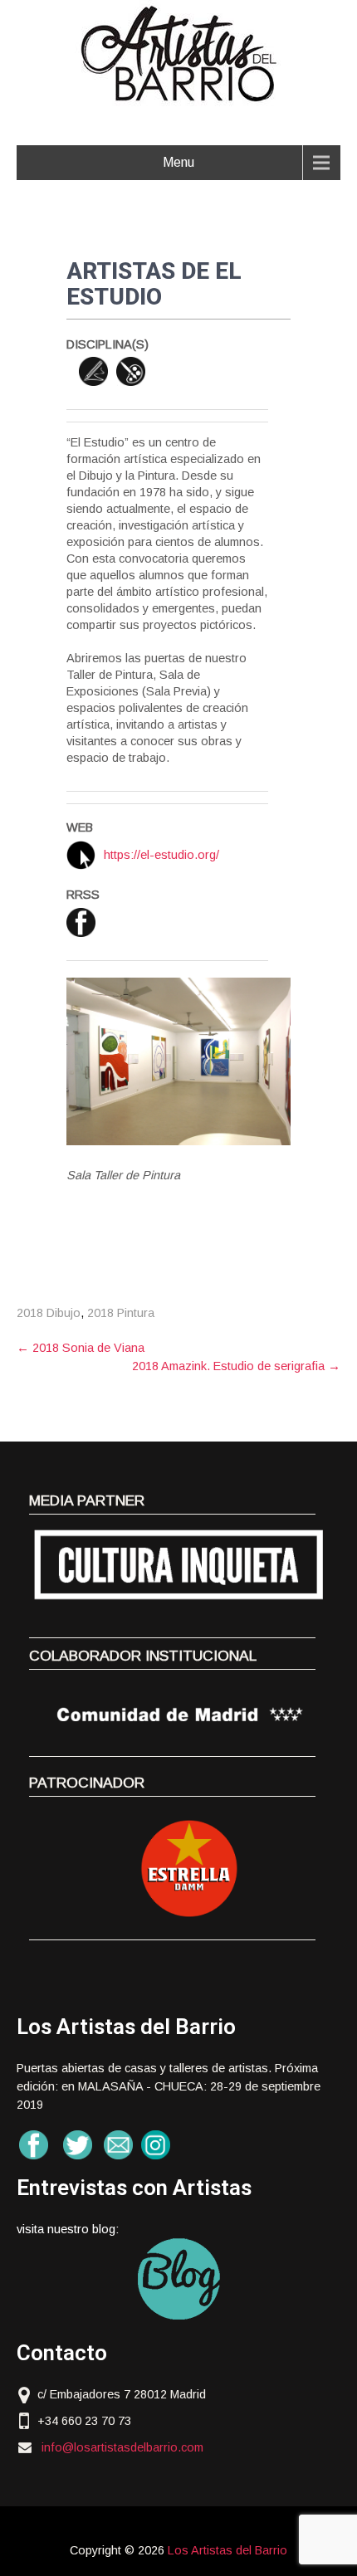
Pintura (131, 371)
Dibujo (93, 371)
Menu (178, 162)
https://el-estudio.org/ (161, 855)
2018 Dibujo (49, 1313)
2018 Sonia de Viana (81, 1348)
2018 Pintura (121, 1313)
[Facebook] (81, 922)
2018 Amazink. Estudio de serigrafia (236, 1366)
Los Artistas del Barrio (227, 2550)
